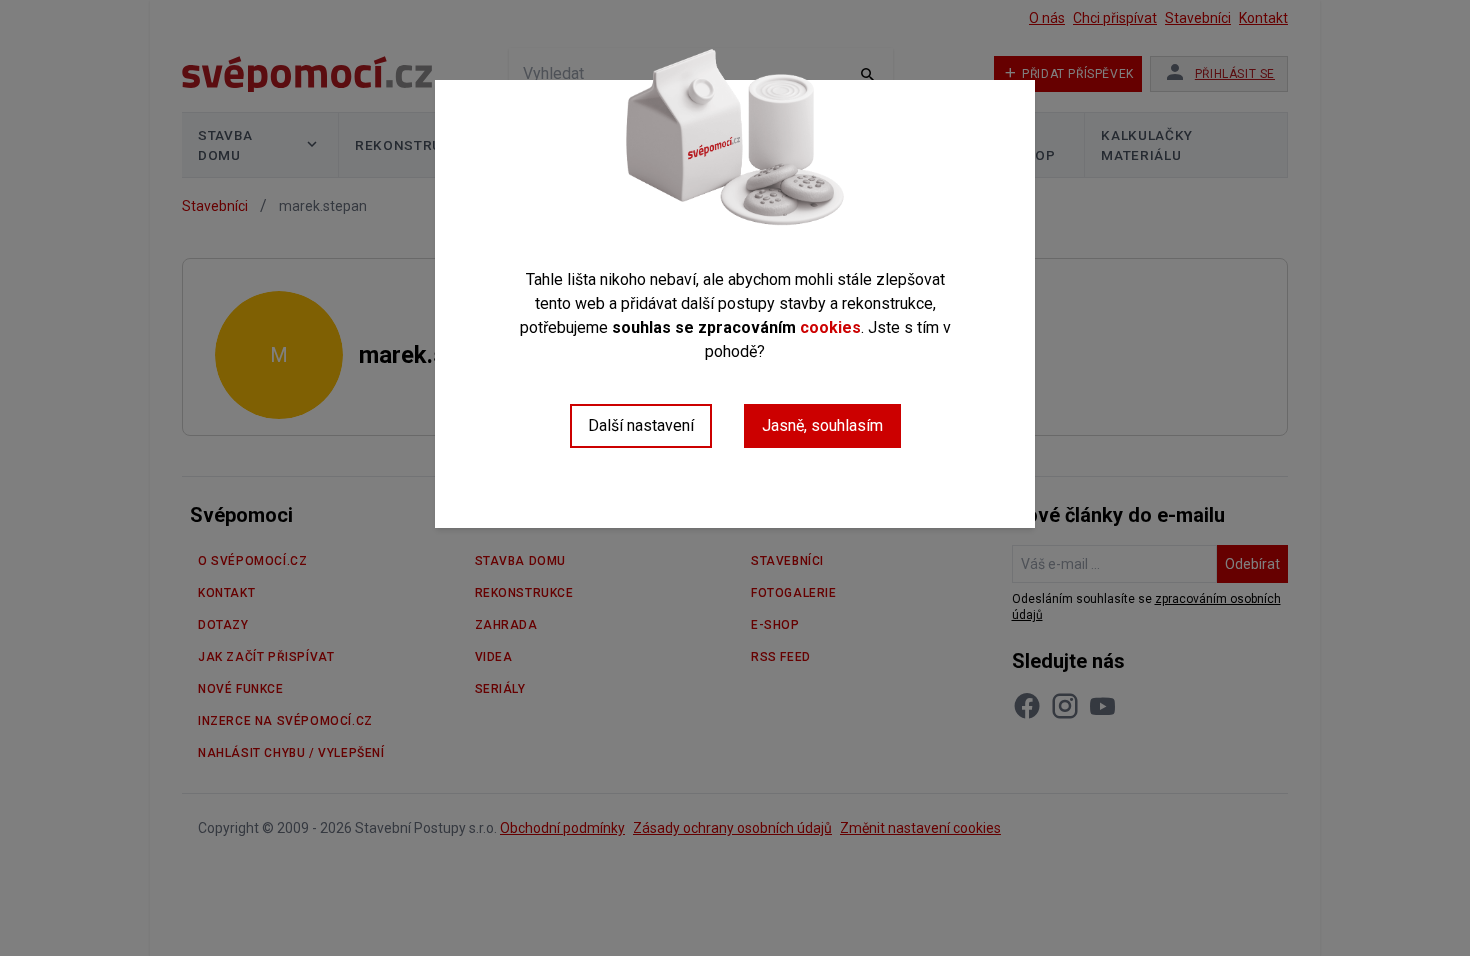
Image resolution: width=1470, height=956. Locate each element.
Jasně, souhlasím (822, 425)
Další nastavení (641, 425)
